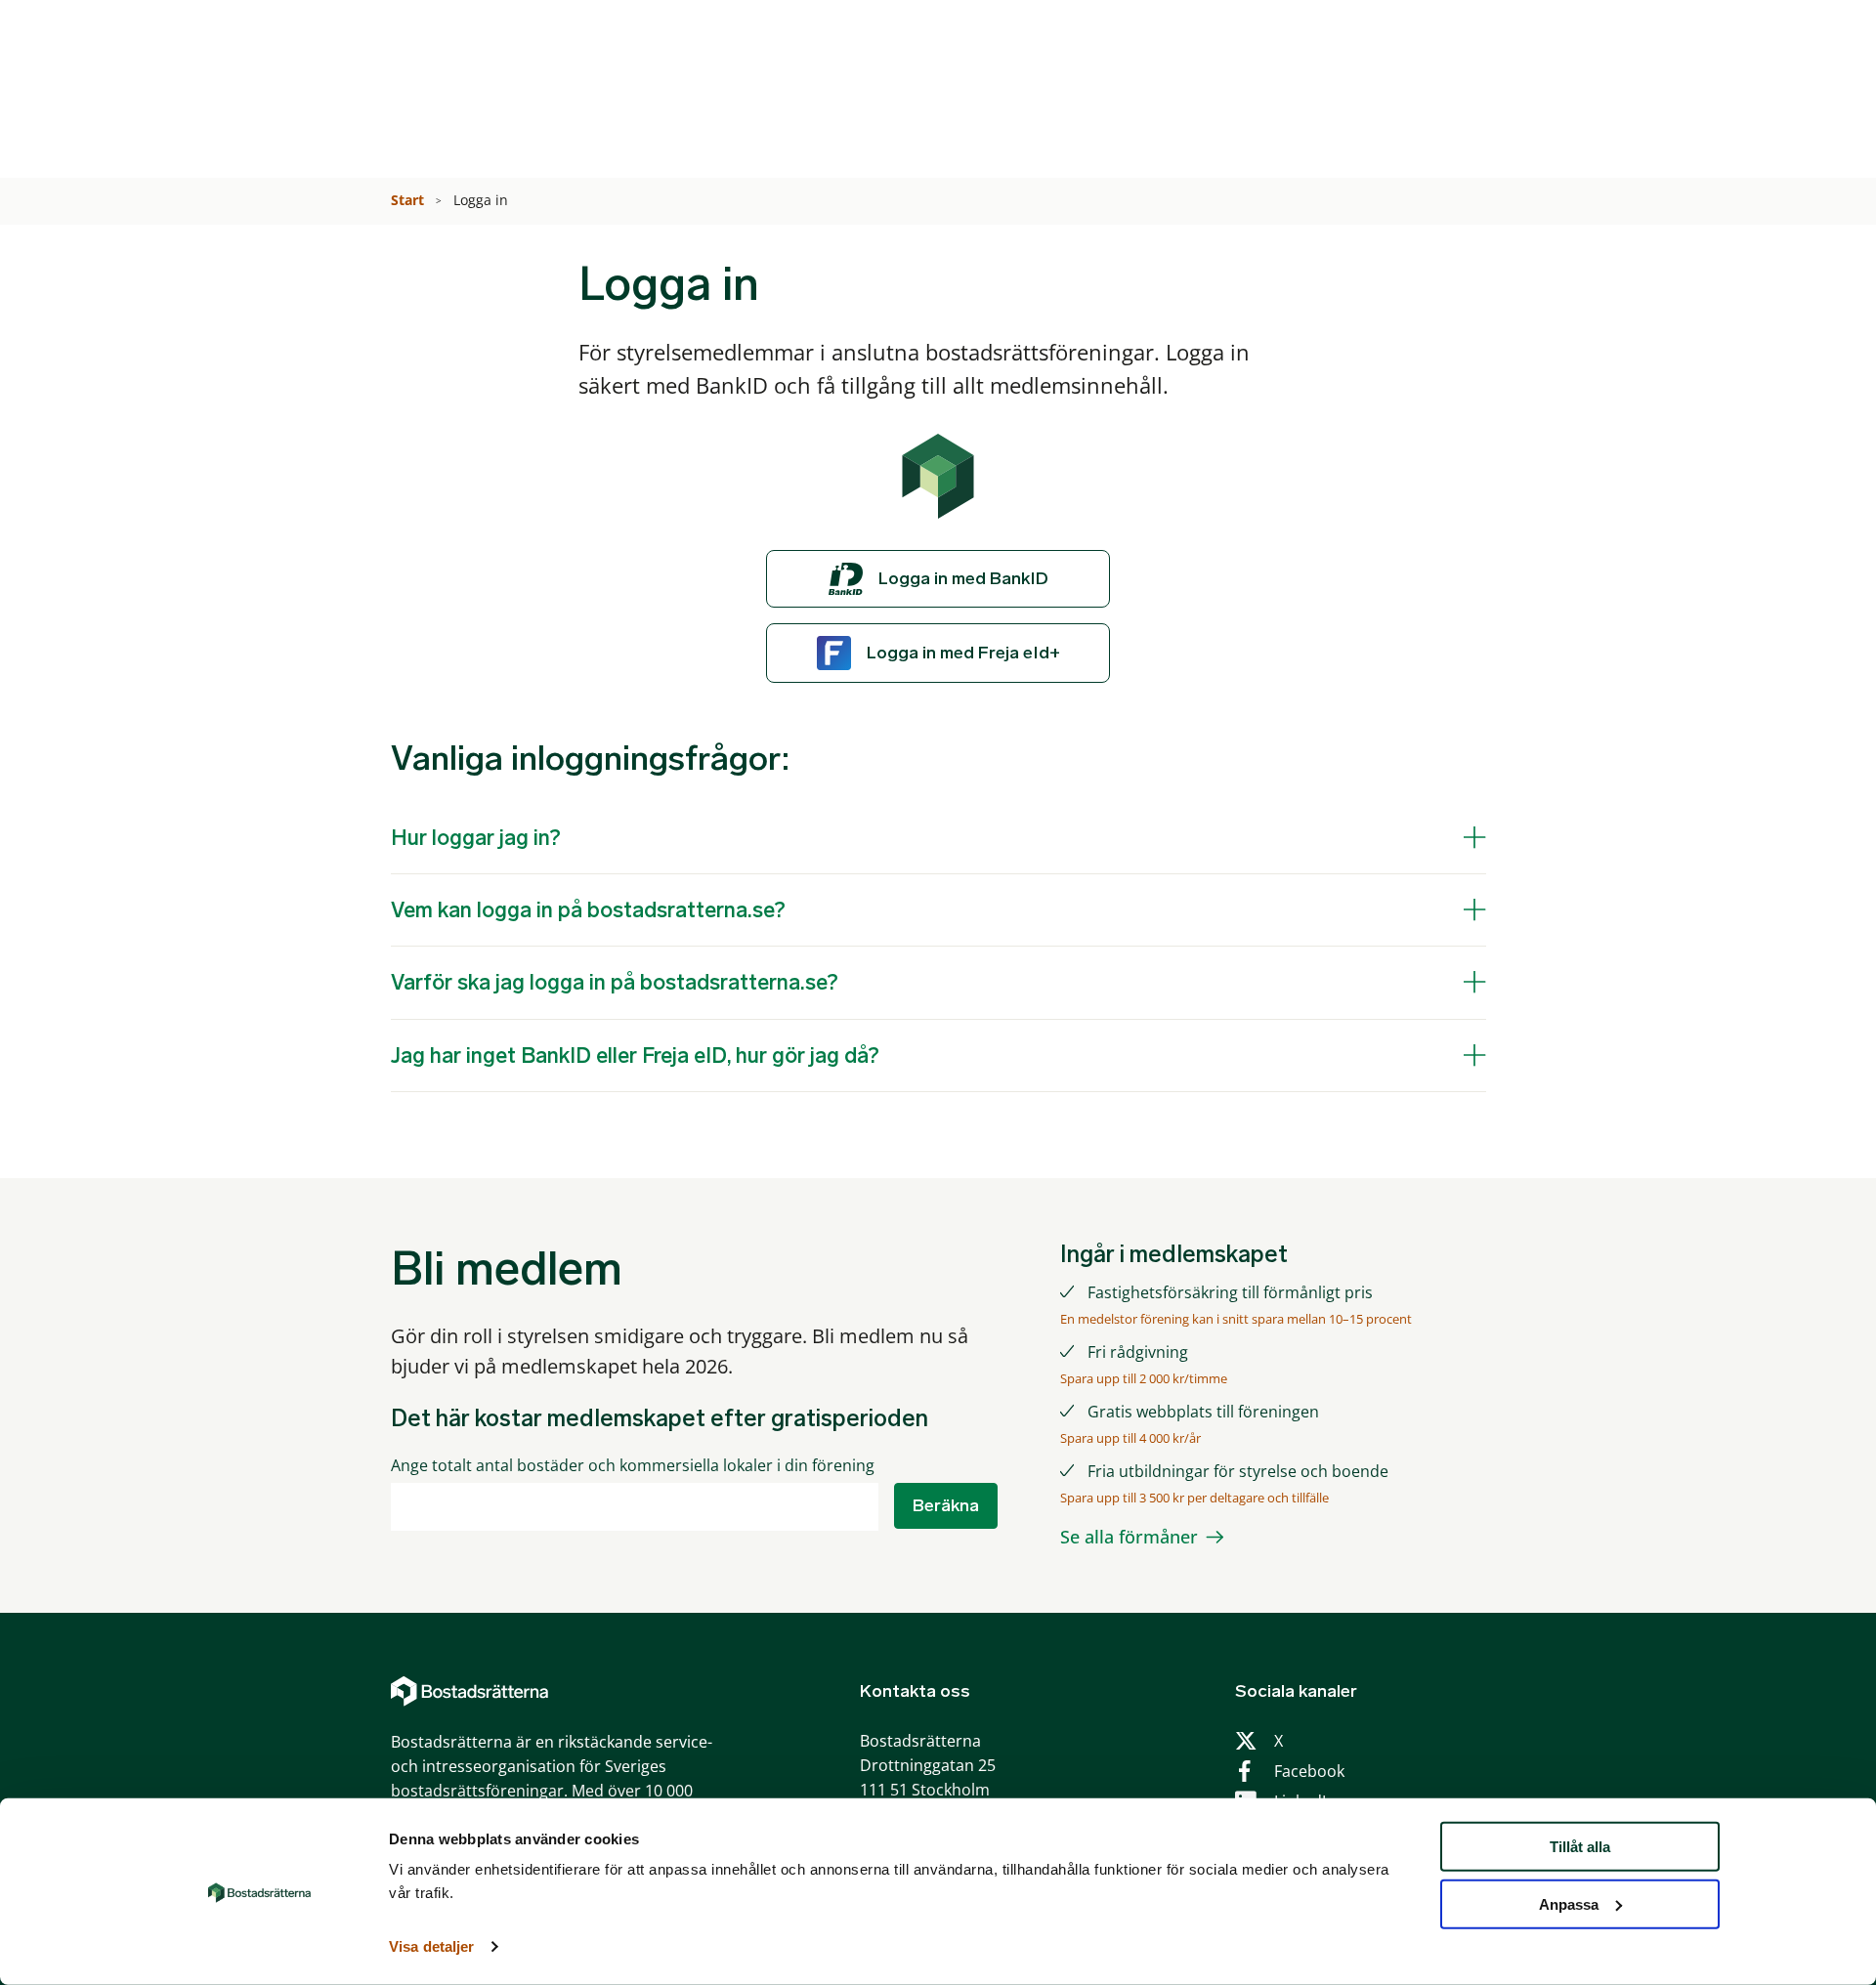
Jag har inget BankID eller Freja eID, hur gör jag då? (635, 1056)
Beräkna (946, 1505)
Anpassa (1569, 1904)
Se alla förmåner (1129, 1537)
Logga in (483, 200)
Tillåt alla (1580, 1847)
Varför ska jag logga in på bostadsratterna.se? (615, 982)
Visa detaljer (431, 1946)
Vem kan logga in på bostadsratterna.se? (588, 910)
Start (409, 200)
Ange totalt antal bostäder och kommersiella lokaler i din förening (633, 1466)
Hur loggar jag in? (476, 838)
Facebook (1309, 1771)
